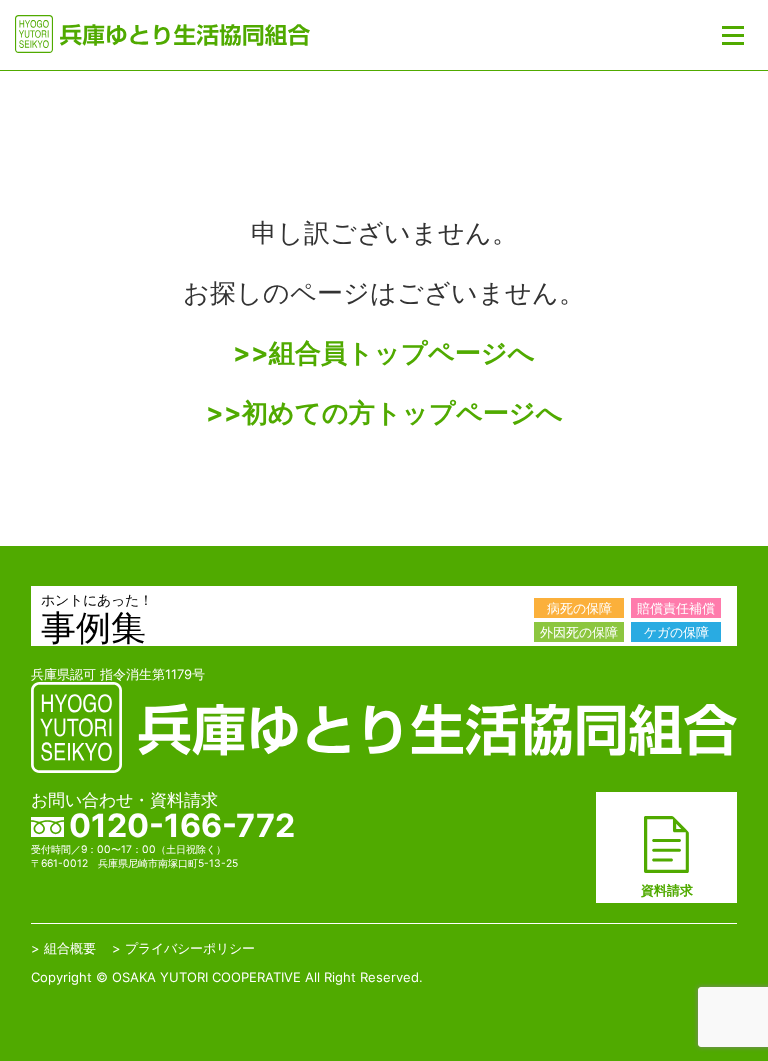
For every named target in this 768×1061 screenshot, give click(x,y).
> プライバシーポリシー (183, 948)
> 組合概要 (63, 948)
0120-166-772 (182, 825)
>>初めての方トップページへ (384, 412)
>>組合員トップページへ (384, 352)
